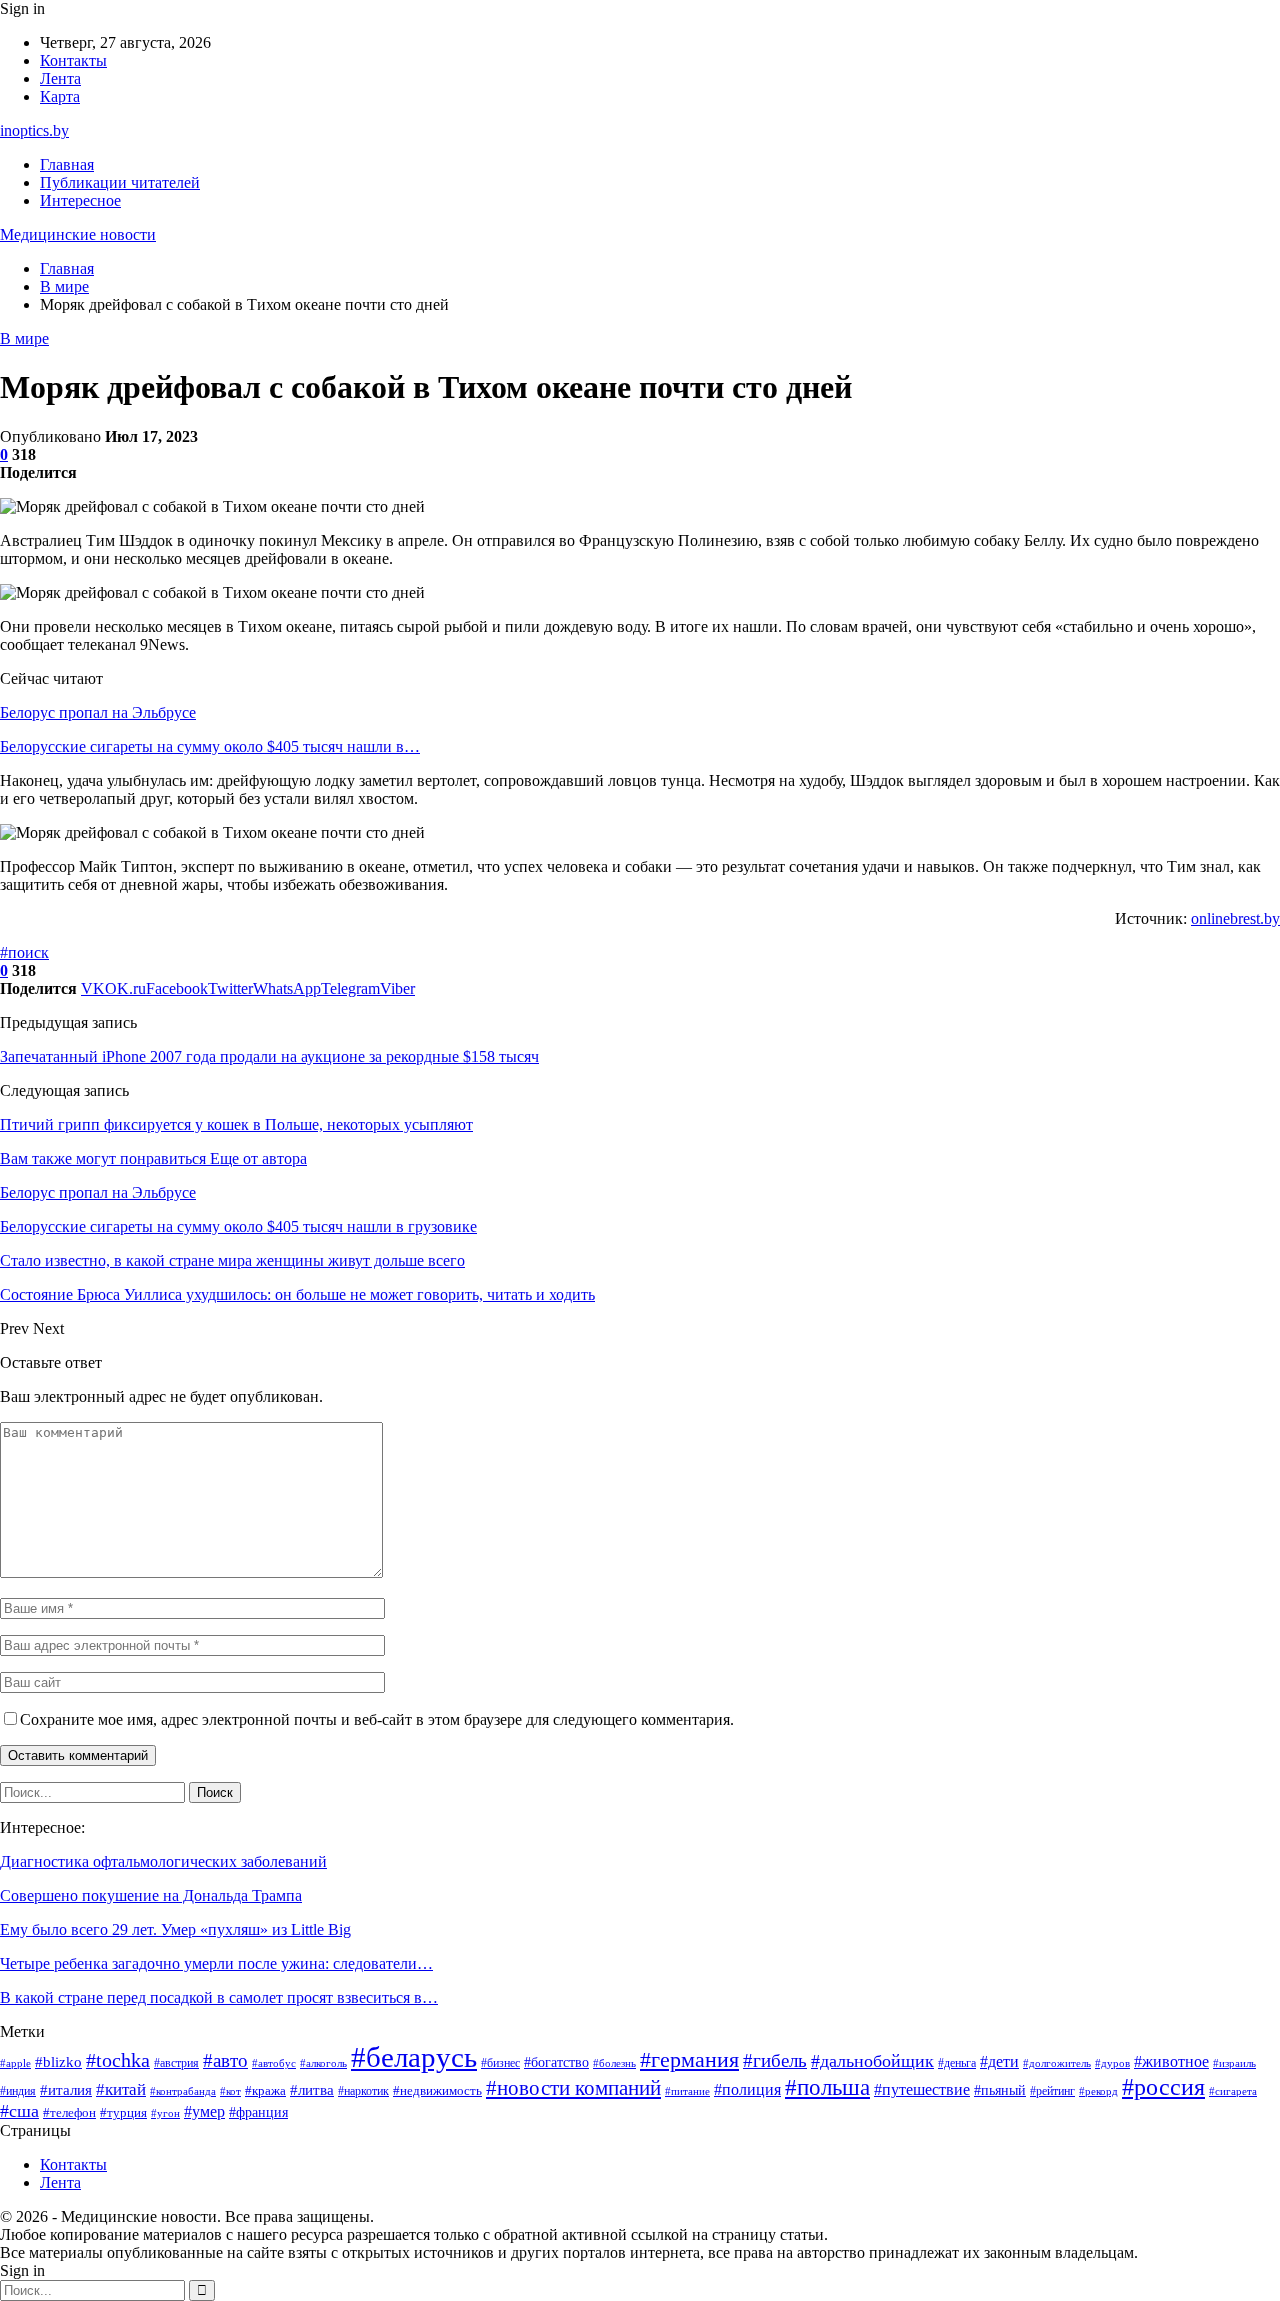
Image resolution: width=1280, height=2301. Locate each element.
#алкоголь (323, 2063)
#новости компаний (573, 2088)
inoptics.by (34, 130)
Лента (60, 78)
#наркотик (363, 2091)
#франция (258, 2112)
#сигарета (1233, 2091)
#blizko (58, 2062)
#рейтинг (1052, 2091)
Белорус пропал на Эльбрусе (98, 712)
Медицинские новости (78, 234)
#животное (1171, 2061)
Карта (60, 96)
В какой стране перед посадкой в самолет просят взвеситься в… (219, 1997)
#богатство (556, 2062)
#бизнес (500, 2063)
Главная (67, 164)
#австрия (176, 2063)
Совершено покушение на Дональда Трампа (151, 1895)
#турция (123, 2113)
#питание (687, 2091)
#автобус (274, 2063)
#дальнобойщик (872, 2061)
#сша (19, 2111)
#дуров (1112, 2063)
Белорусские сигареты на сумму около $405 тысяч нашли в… (210, 746)
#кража (265, 2090)
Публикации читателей (120, 182)
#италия (66, 2090)
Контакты (73, 60)
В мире (24, 338)
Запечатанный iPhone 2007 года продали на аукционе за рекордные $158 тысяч (269, 1056)
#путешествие (922, 2089)
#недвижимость (437, 2090)
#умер (204, 2112)
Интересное (80, 200)
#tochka (118, 2060)
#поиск (24, 952)
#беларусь (414, 2057)
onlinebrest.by (1235, 918)
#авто (225, 2060)
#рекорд (1098, 2091)
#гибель (775, 2060)
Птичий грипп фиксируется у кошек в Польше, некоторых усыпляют (236, 1124)
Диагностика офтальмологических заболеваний (163, 1861)
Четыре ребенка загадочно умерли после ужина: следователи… (216, 1963)
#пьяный (1000, 2090)
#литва (312, 2090)
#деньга (957, 2063)
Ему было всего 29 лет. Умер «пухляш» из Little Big (175, 1929)
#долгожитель (1057, 2063)
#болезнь (614, 2063)
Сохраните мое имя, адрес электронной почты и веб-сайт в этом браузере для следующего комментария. (377, 1719)
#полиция (747, 2089)
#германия (689, 2060)
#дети (999, 2061)
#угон (165, 2113)
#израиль (1234, 2063)
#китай (121, 2089)
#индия (18, 2091)
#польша (827, 2087)
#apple (15, 2063)
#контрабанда (183, 2091)
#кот (230, 2091)
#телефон (69, 2112)
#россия (1163, 2087)
